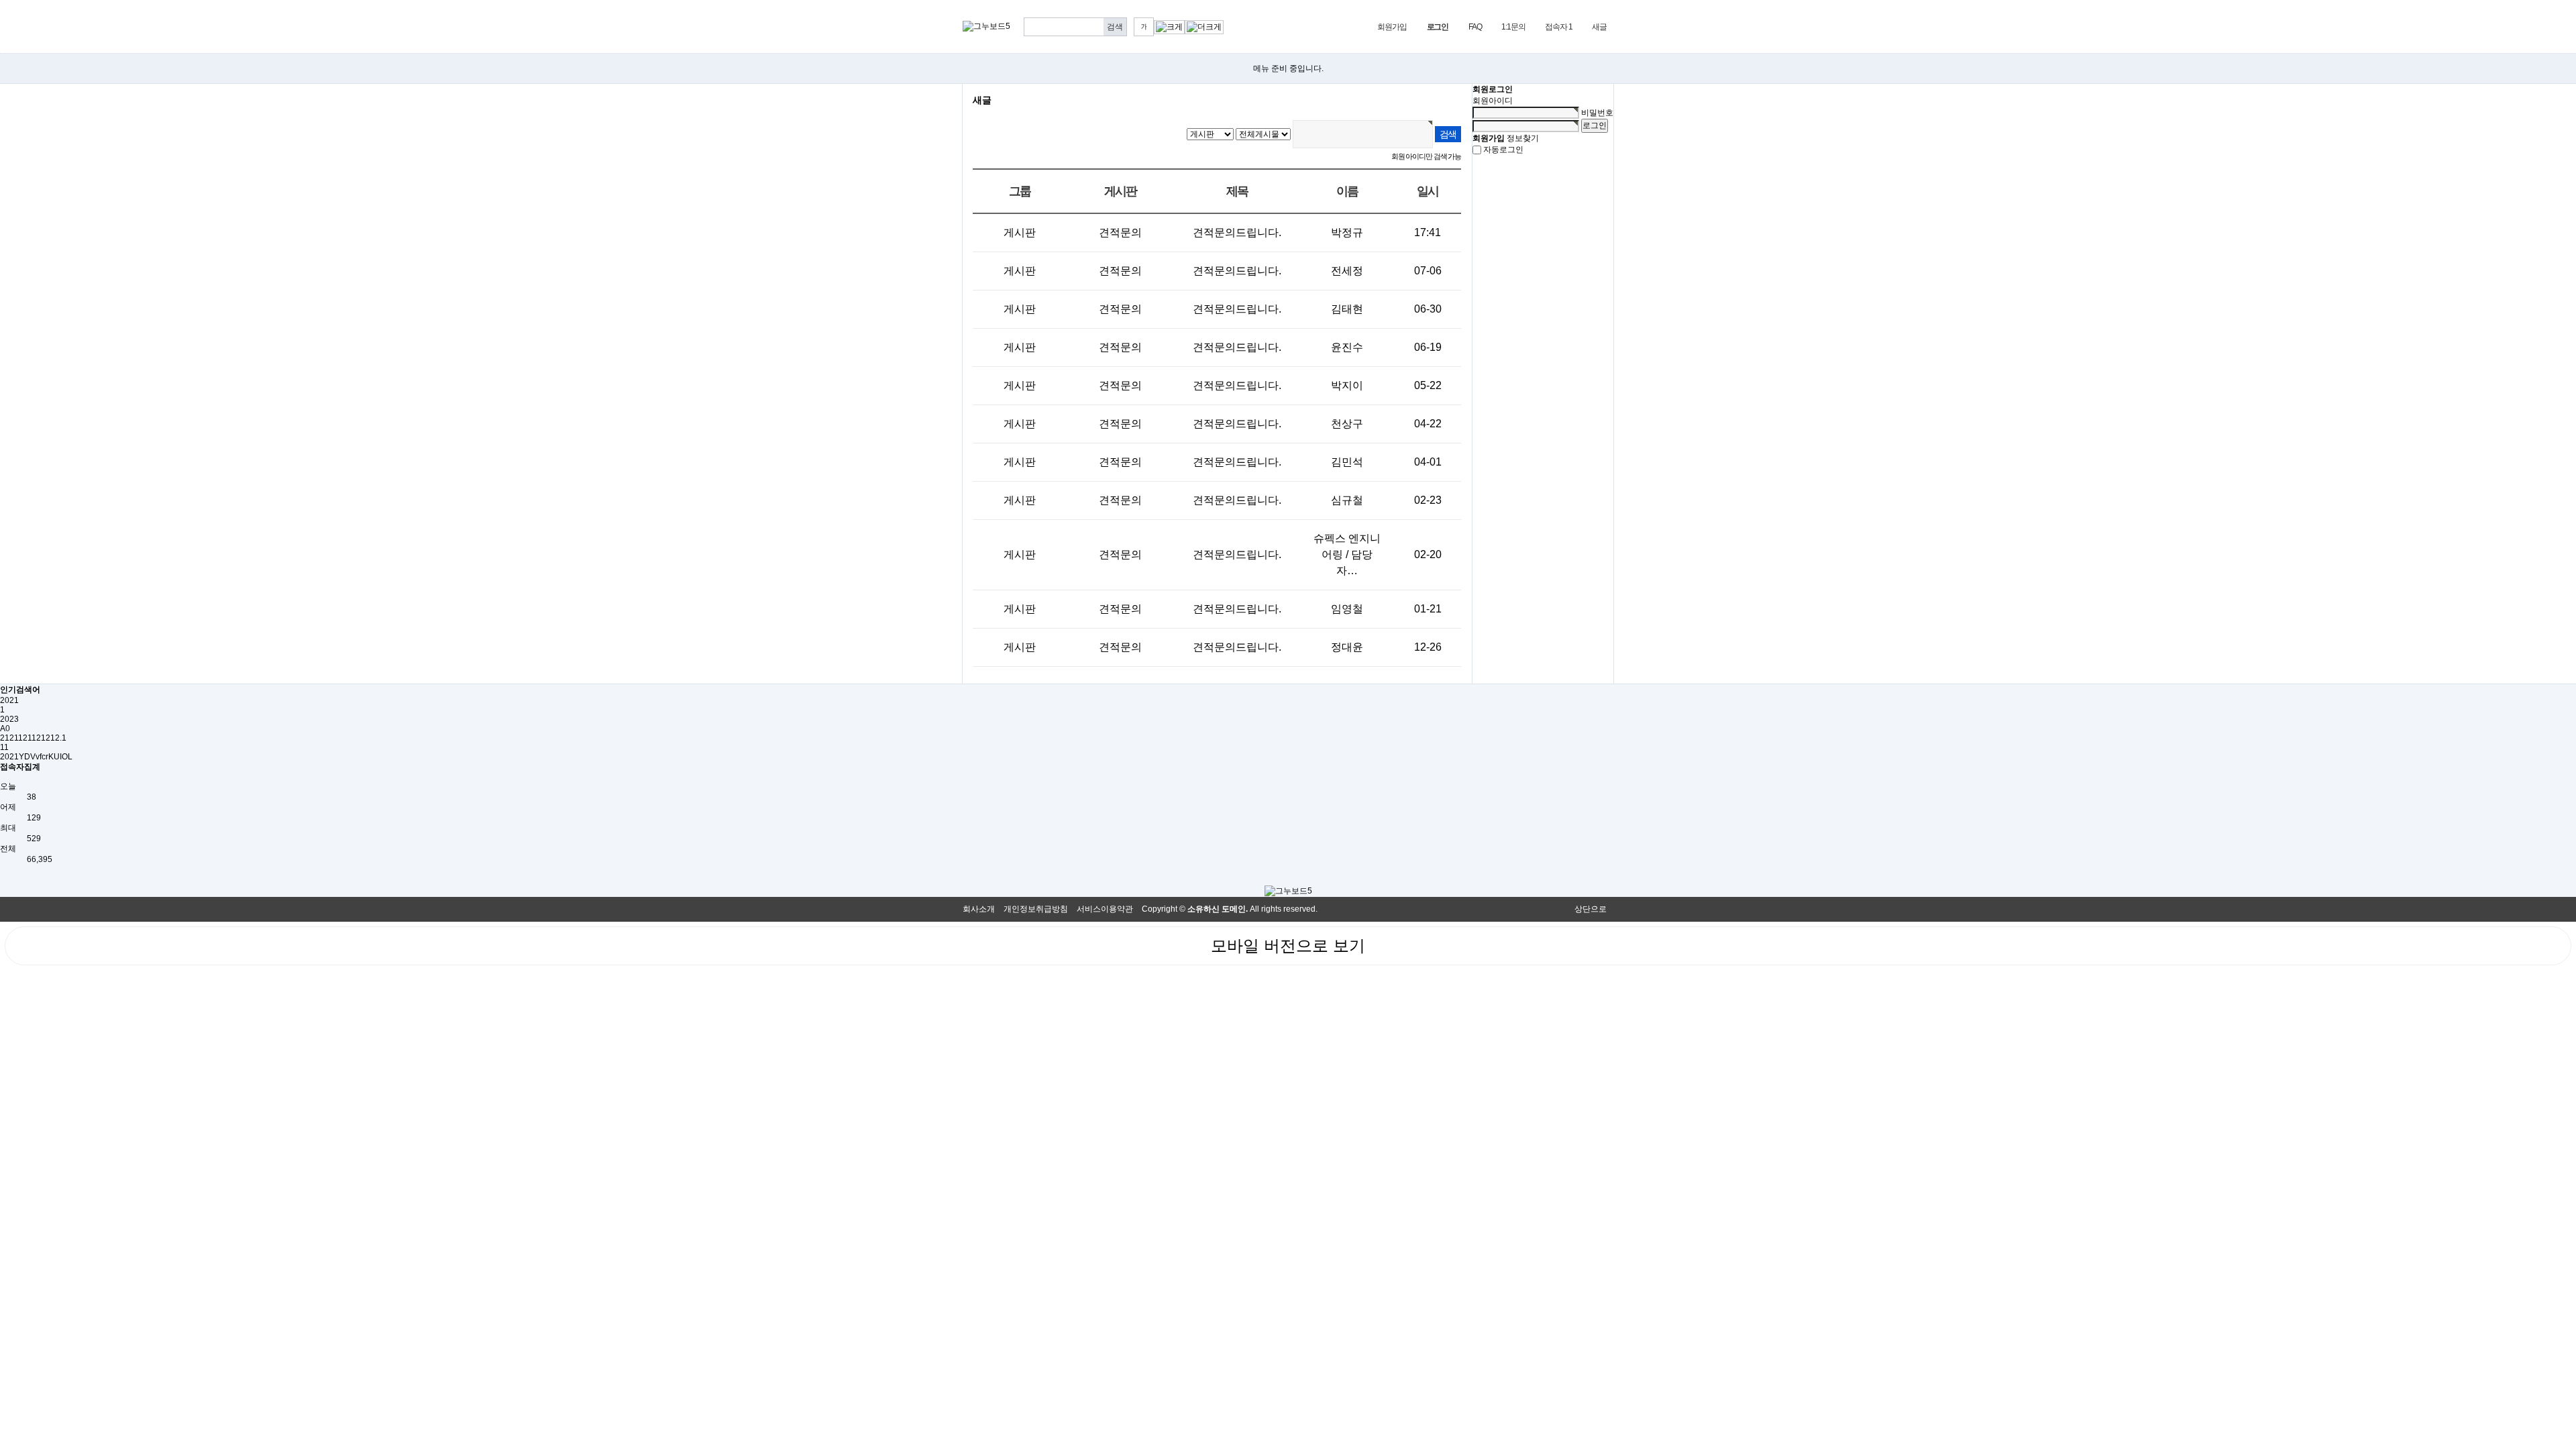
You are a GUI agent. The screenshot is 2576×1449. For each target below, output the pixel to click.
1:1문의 (1513, 27)
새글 (1599, 27)
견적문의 (1120, 232)
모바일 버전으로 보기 (1288, 946)
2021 (9, 700)
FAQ (1475, 27)
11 (4, 747)
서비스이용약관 (1105, 909)
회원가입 (1392, 27)
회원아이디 (1493, 101)
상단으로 (1591, 909)
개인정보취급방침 (1036, 909)
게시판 (1020, 232)
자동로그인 (1503, 150)
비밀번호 (1597, 113)
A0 (5, 729)
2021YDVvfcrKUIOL (36, 757)
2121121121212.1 (33, 738)
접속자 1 (1558, 27)
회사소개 (979, 909)
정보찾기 (1523, 138)
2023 (9, 719)
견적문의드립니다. (1237, 232)
